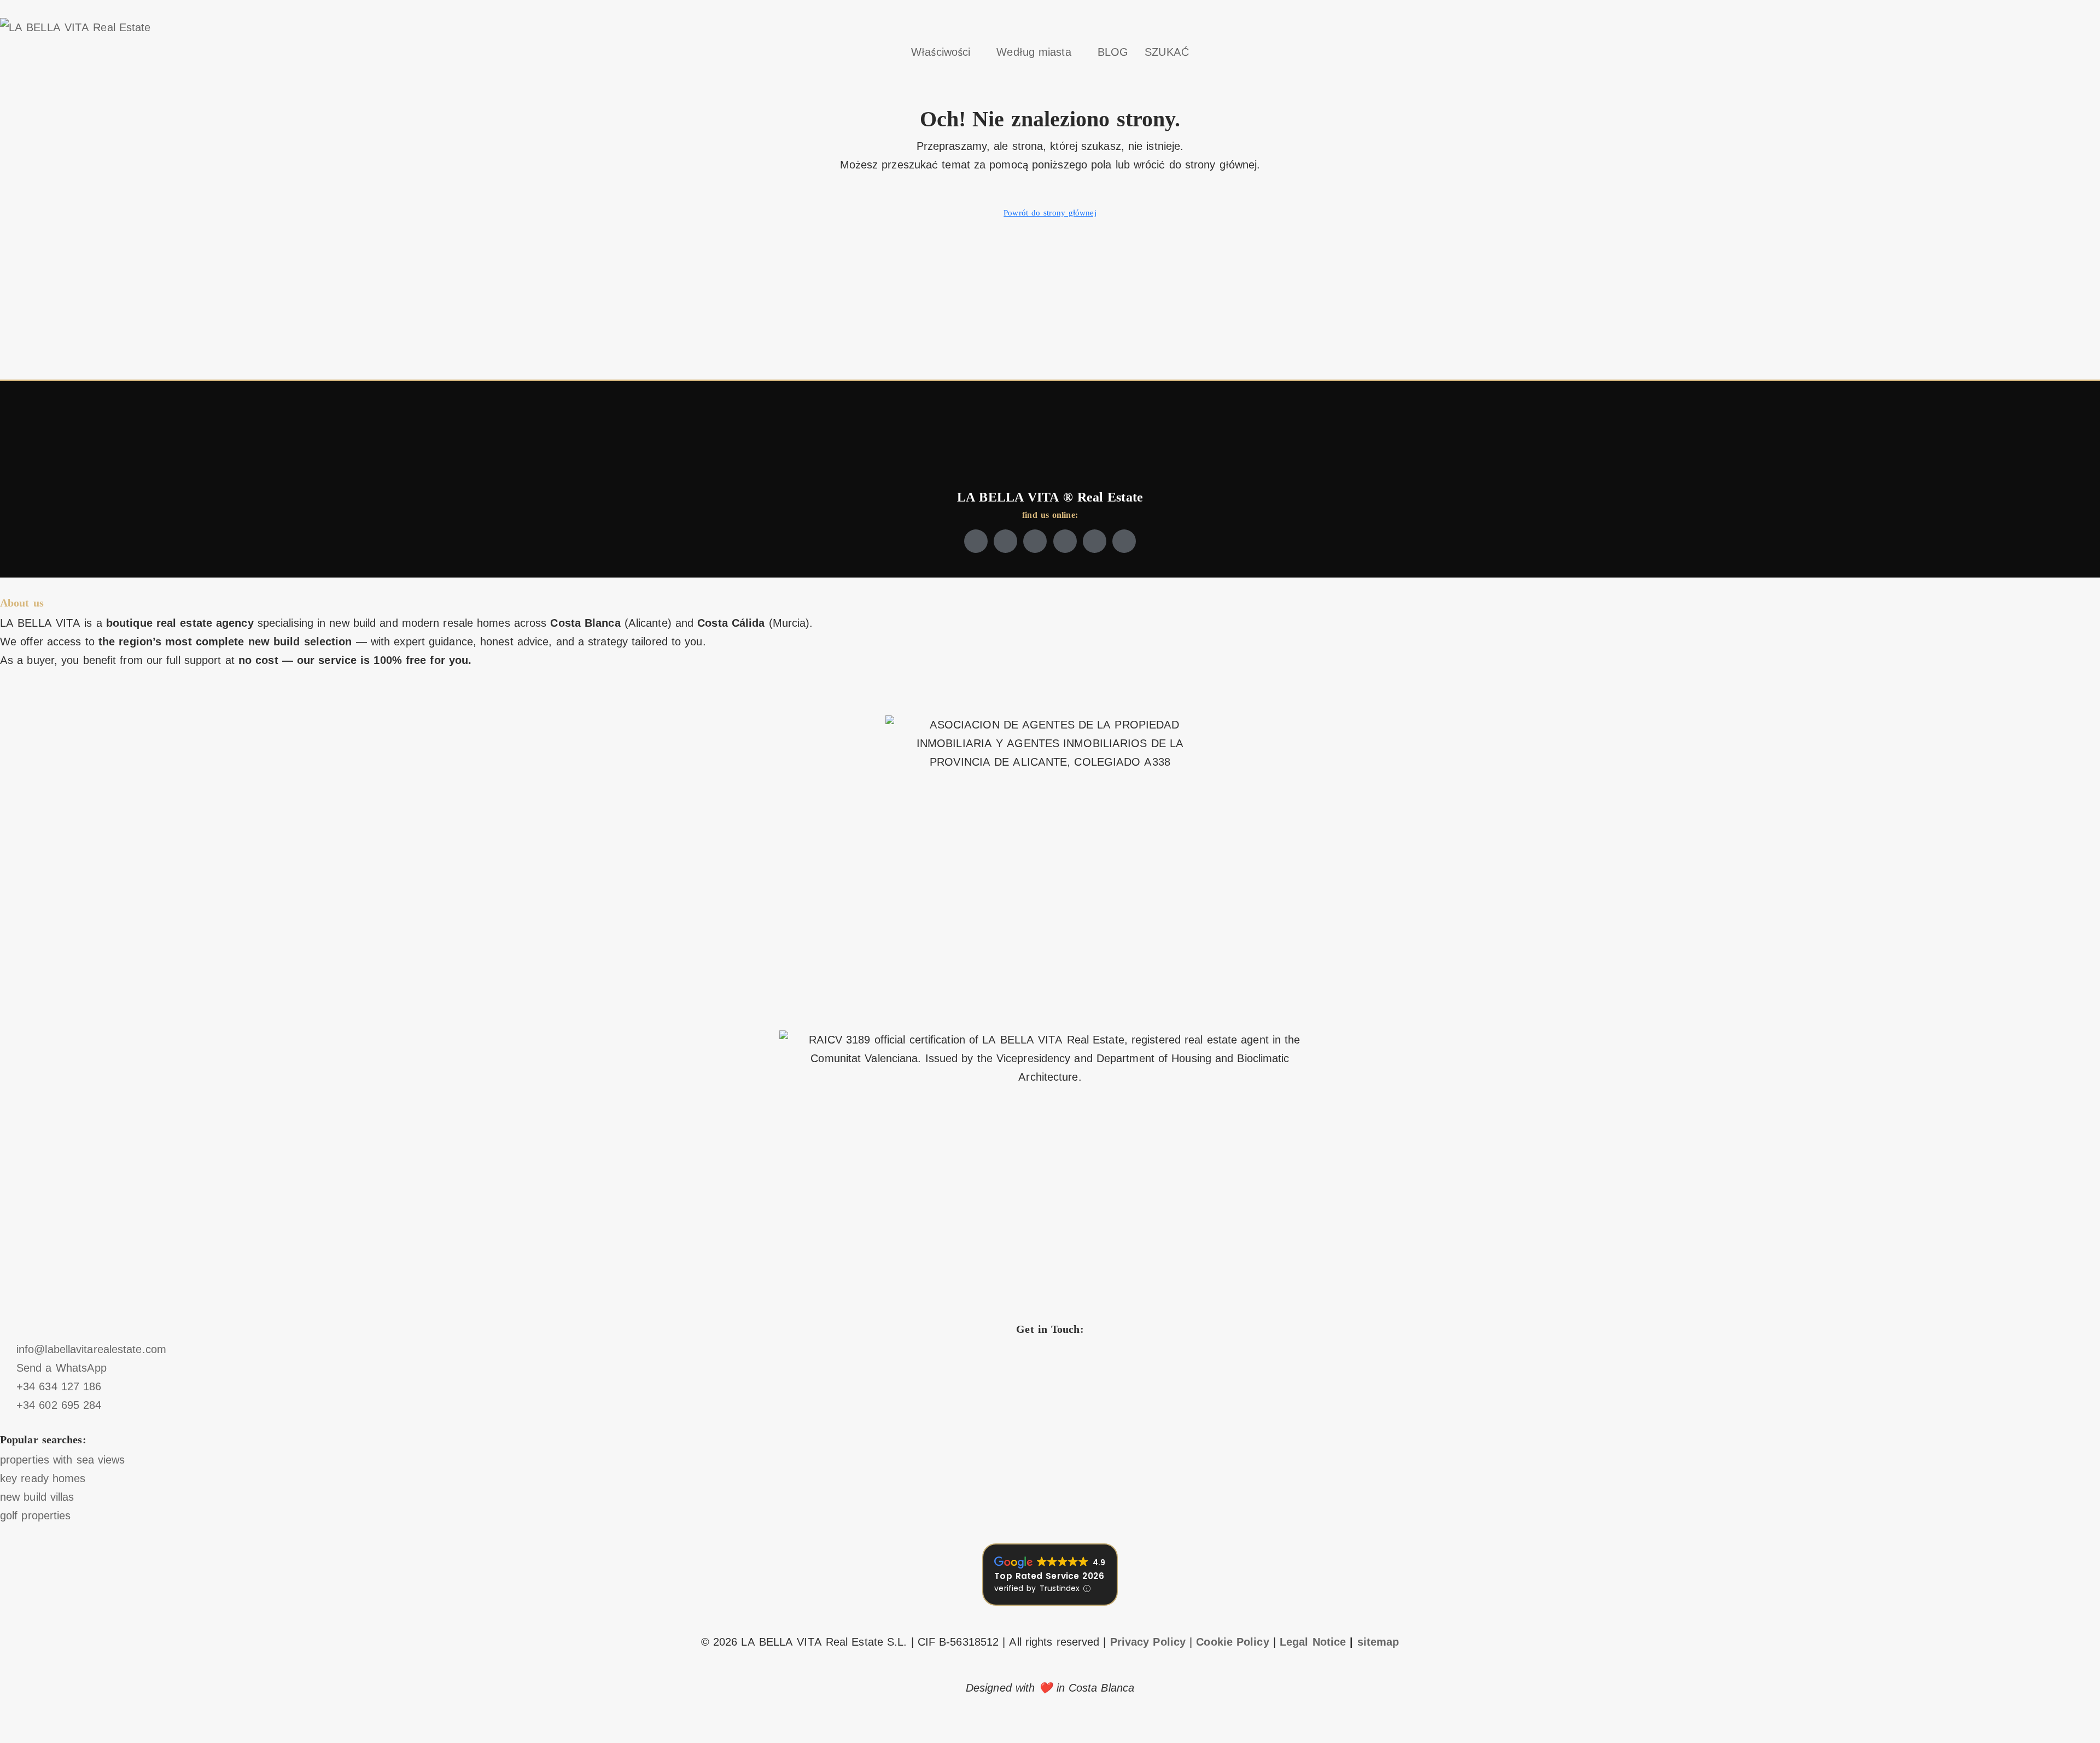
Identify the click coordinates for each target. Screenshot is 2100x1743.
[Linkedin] (1095, 541)
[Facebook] (976, 541)
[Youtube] (1065, 541)
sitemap (1378, 1642)
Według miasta (1034, 52)
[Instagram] (1035, 541)
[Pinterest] (1124, 541)
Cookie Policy (1232, 1642)
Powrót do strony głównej (1050, 213)
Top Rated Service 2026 (1049, 1576)
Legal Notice (1313, 1642)
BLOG (1113, 52)
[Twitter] (1005, 541)
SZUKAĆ (1167, 52)
